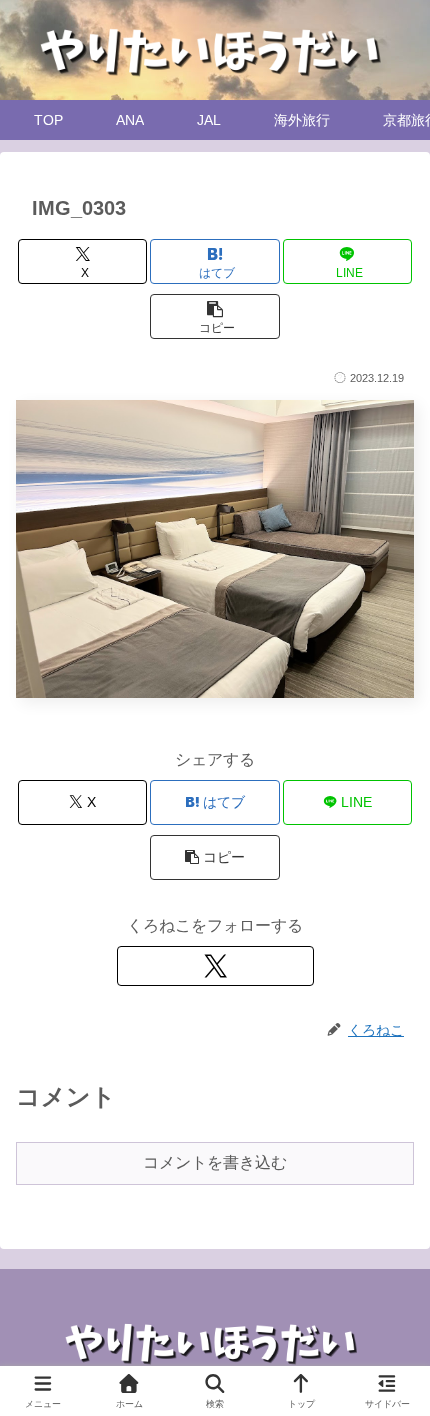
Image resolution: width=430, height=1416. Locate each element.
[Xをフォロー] (215, 966)
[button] (214, 316)
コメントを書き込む (215, 1162)
